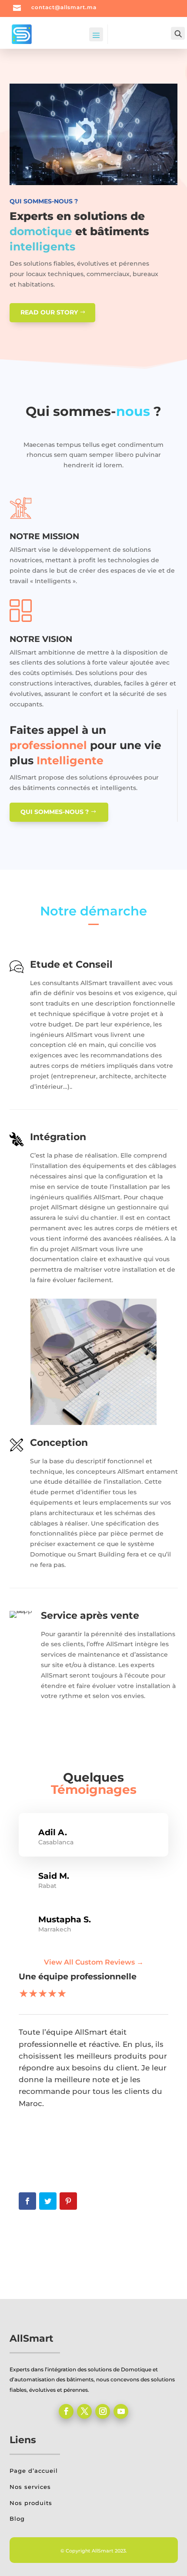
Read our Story (49, 312)
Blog (17, 2519)
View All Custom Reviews (94, 1962)
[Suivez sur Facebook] (66, 2411)
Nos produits (31, 2503)
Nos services (30, 2487)
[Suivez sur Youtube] (121, 2411)
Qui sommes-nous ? (55, 812)
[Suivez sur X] (84, 2411)
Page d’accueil (34, 2471)
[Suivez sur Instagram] (103, 2411)
